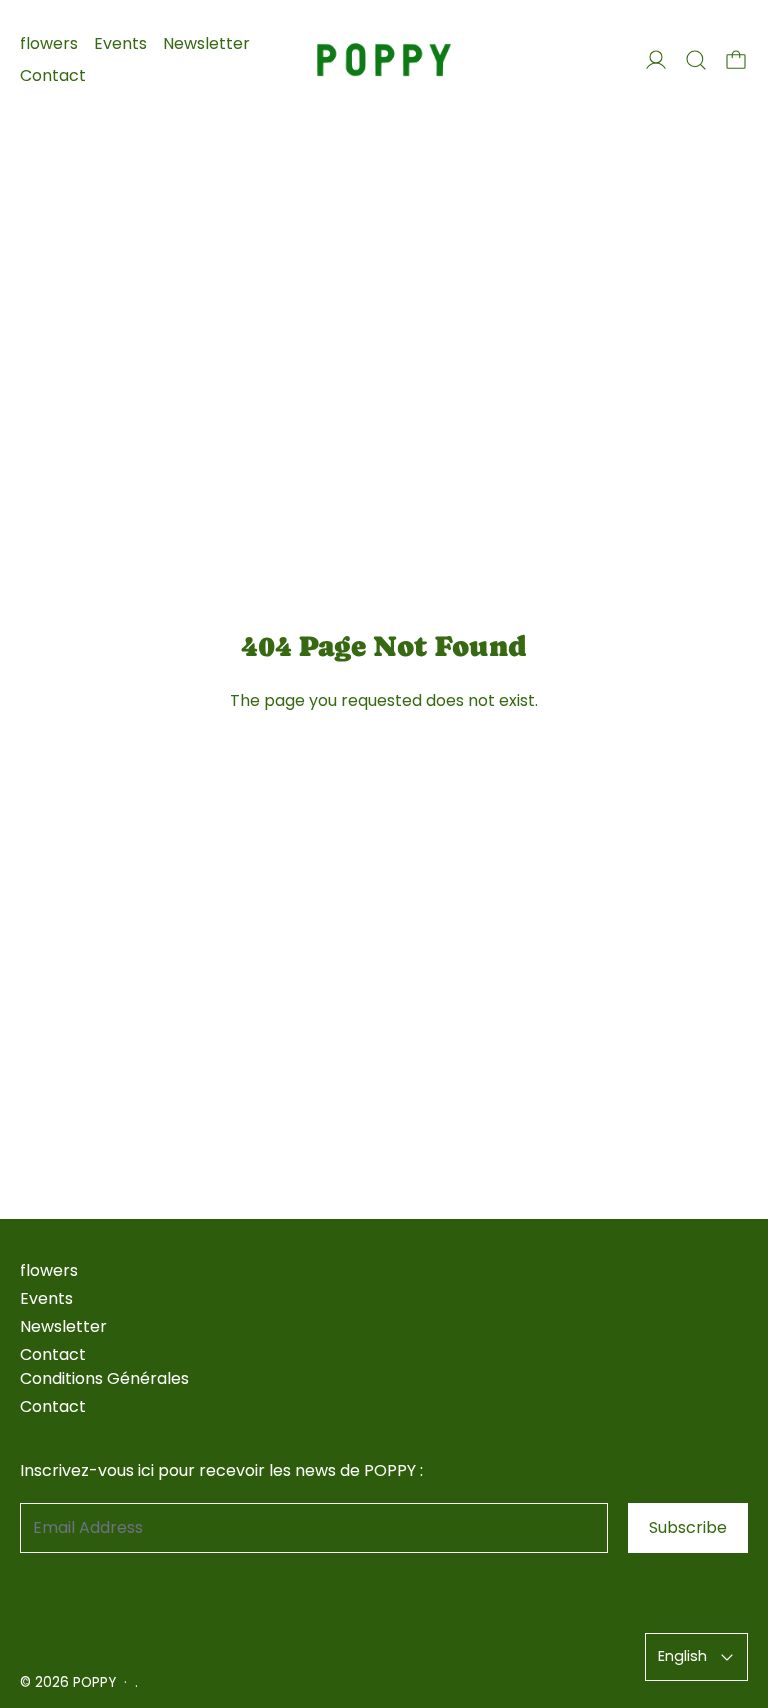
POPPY (94, 1682)
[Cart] (736, 60)
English (682, 1656)
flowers (49, 43)
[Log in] (656, 60)
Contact (53, 75)
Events (120, 43)
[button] (696, 60)
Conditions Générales (104, 1378)
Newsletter (206, 43)
